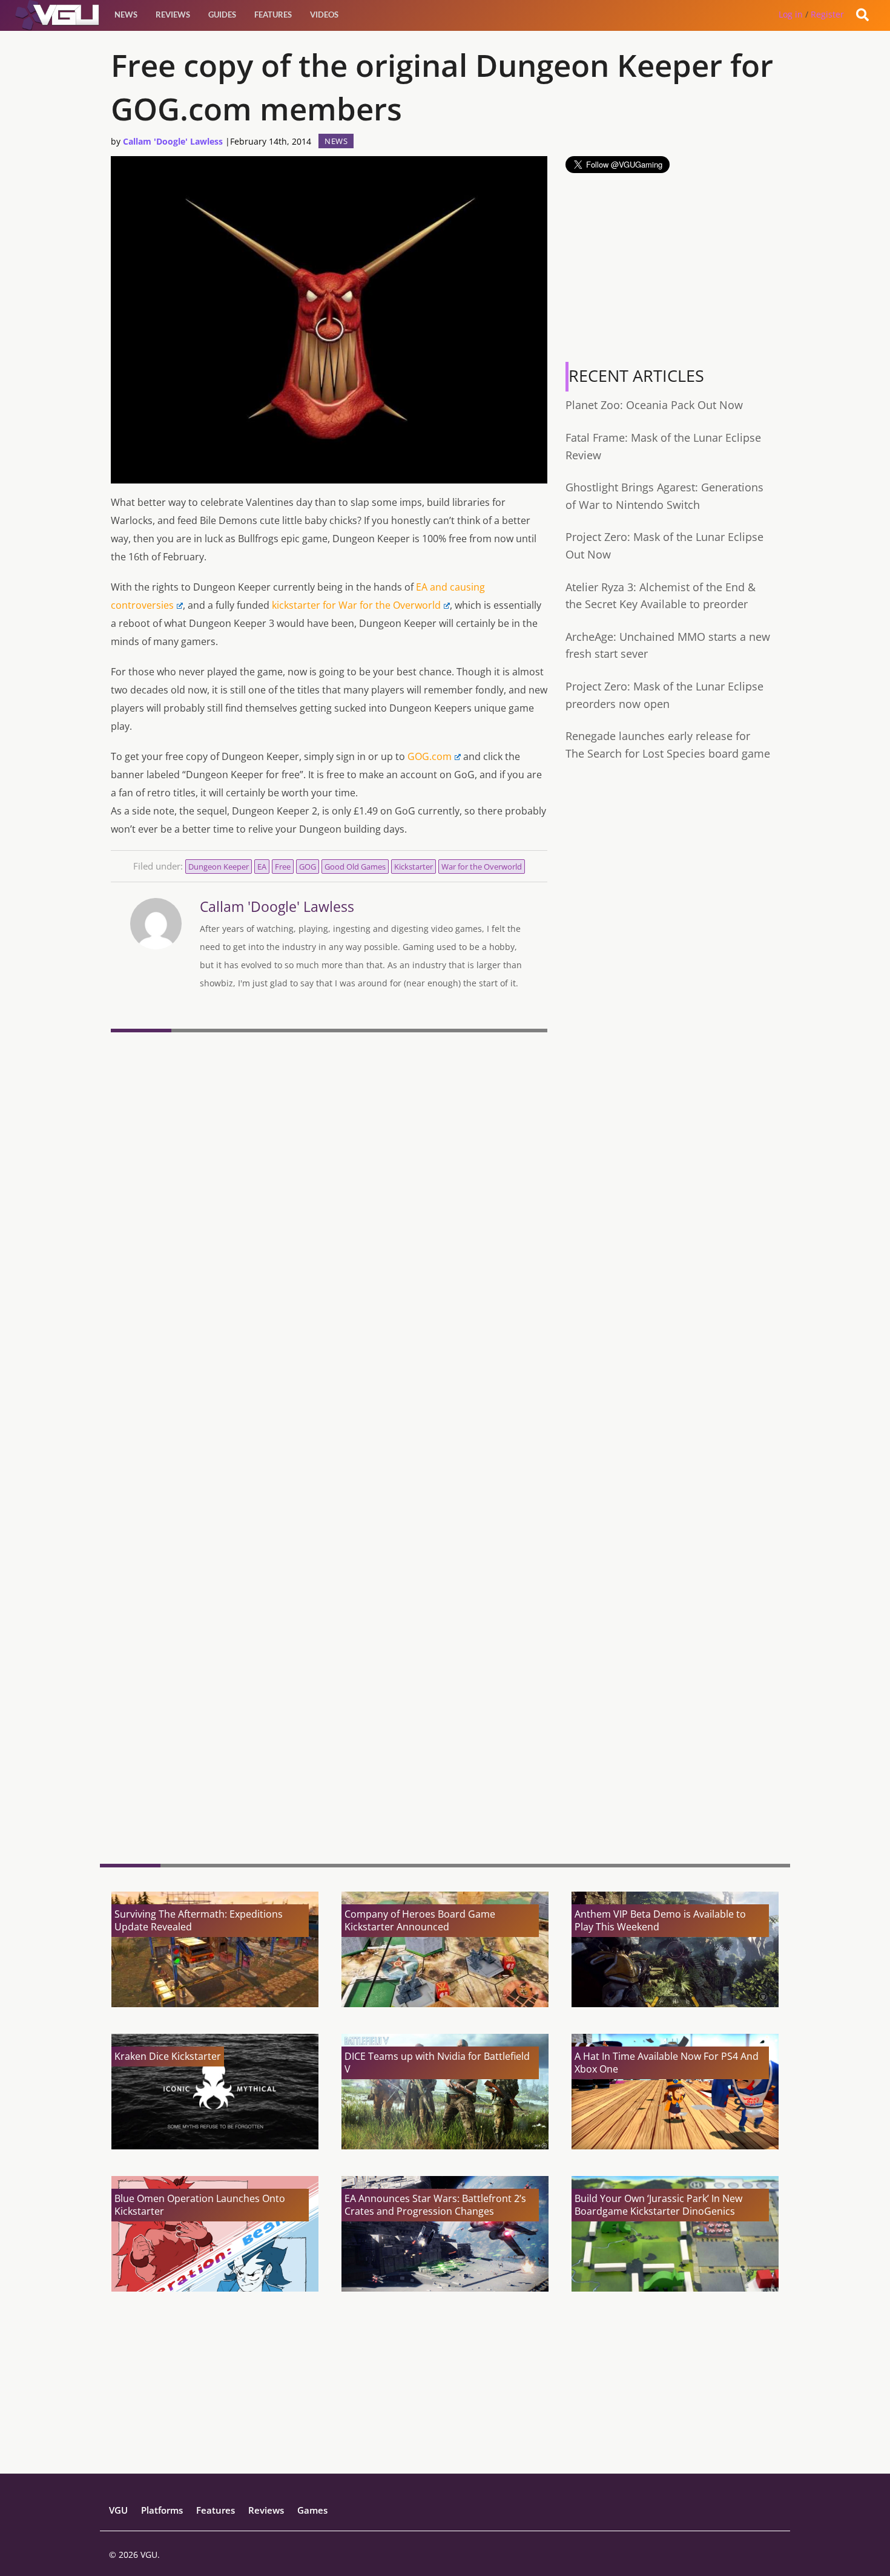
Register (827, 14)
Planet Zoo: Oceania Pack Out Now (654, 405)
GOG (308, 867)
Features (273, 15)
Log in (791, 14)
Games (312, 2510)
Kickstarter (414, 867)
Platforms (162, 2510)
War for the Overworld (482, 867)
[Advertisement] (329, 1761)
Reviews (173, 15)
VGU (118, 2510)
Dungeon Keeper (219, 867)
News (126, 15)
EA (262, 867)
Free (283, 867)
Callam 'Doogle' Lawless (173, 141)
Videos (324, 15)
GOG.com (430, 756)
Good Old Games (355, 867)
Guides (222, 15)
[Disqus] (329, 1203)
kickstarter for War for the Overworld (356, 605)
